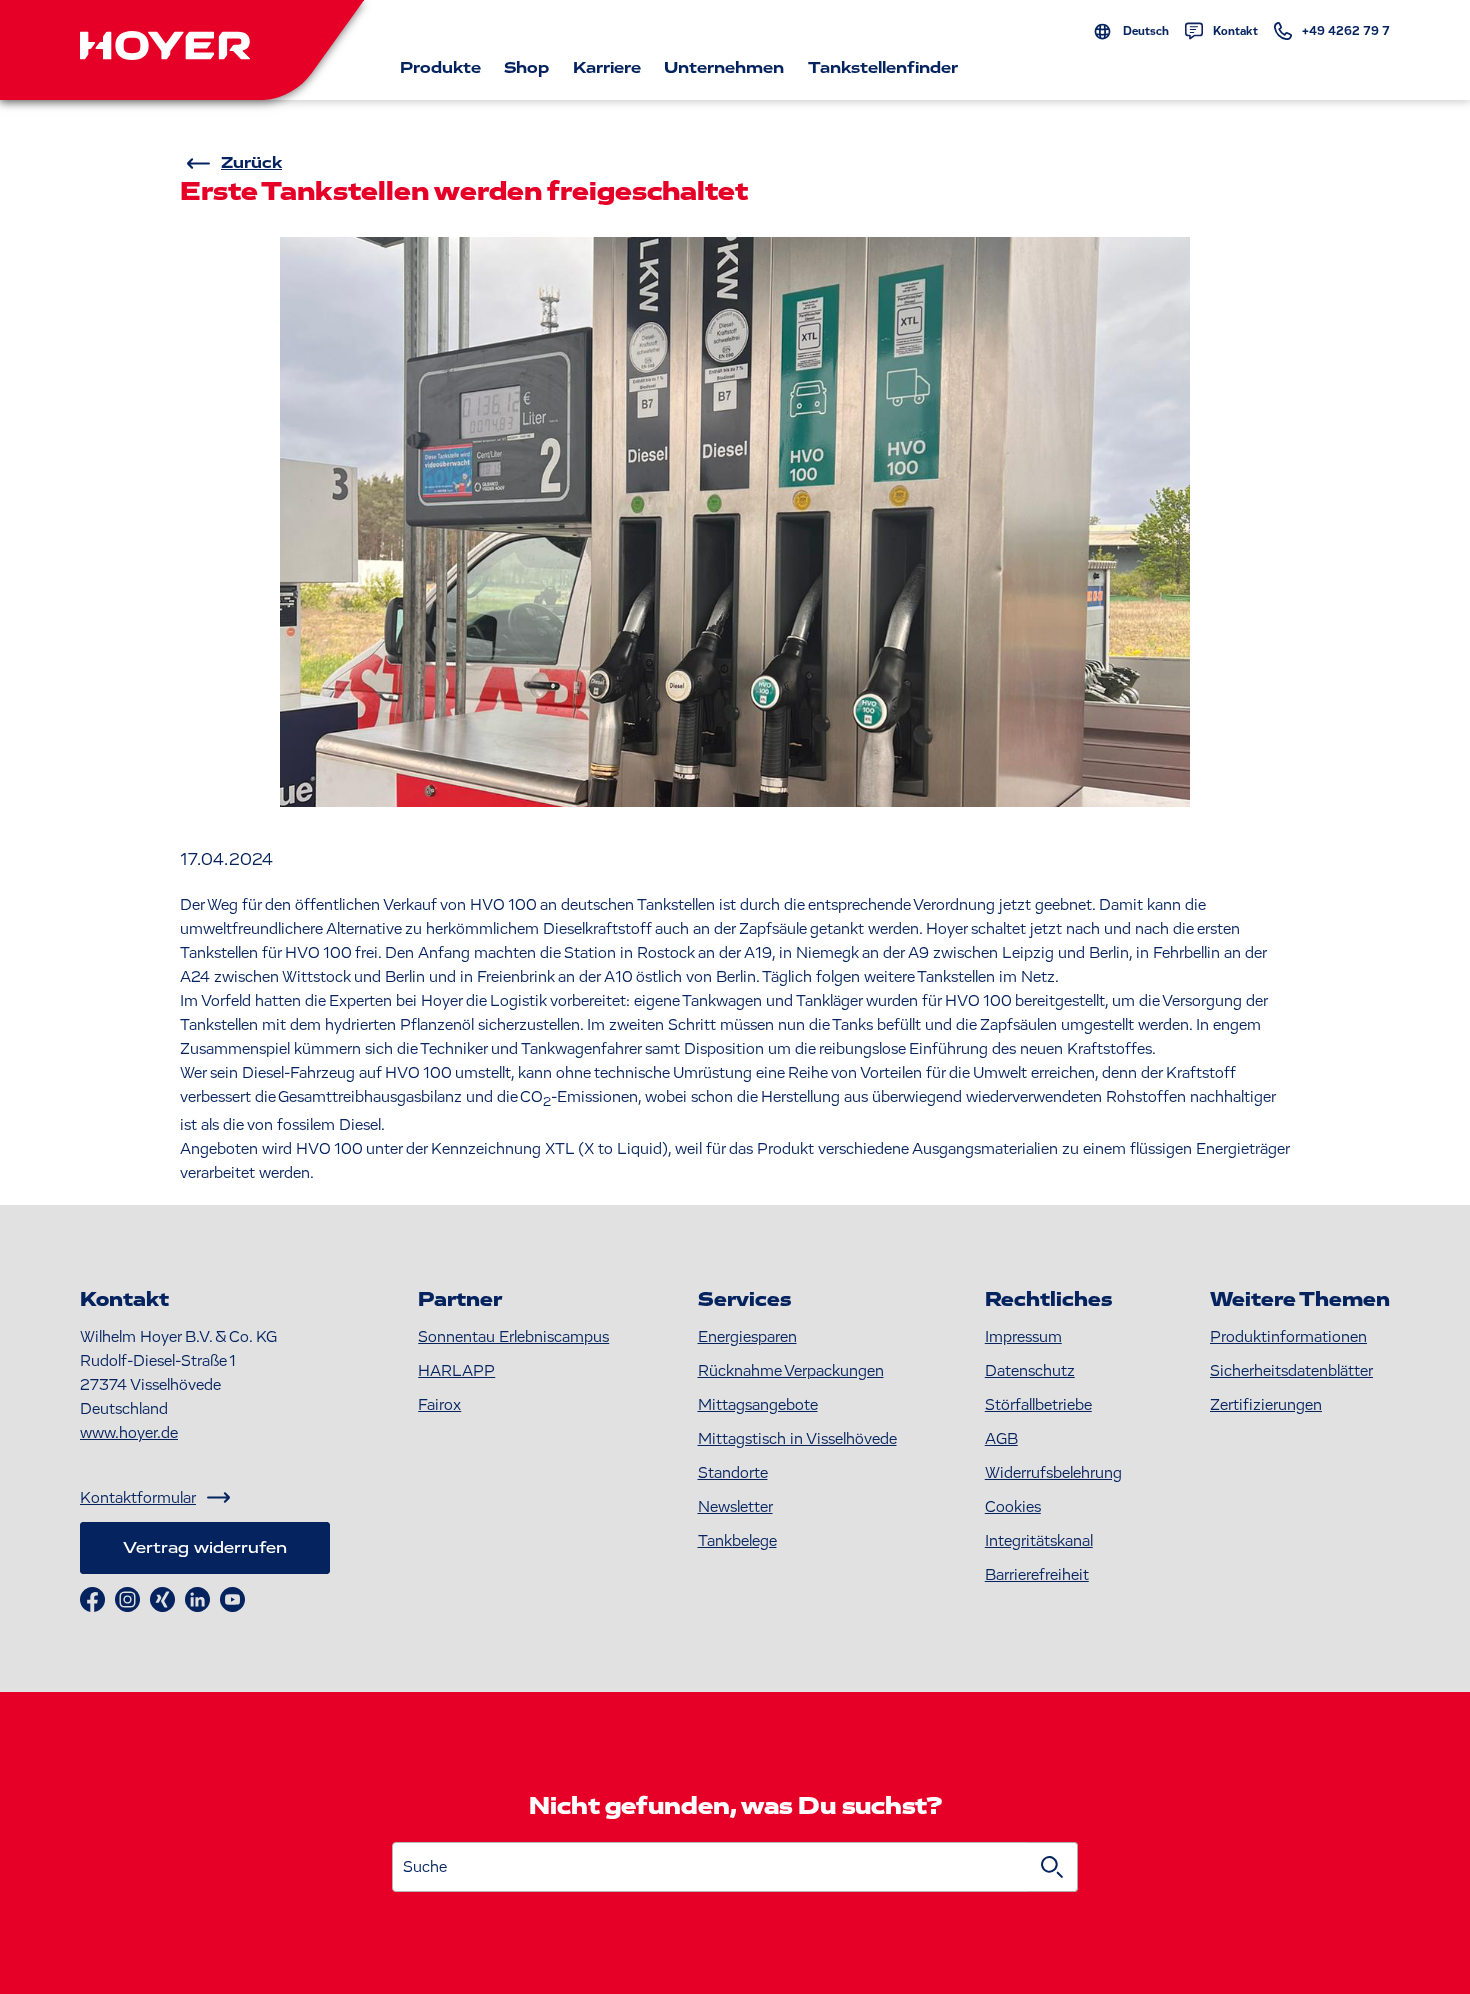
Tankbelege (737, 1541)
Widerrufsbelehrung (1053, 1473)
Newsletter (735, 1507)
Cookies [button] (1013, 1507)
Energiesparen (747, 1337)
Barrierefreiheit (1037, 1575)
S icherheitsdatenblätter (1291, 1371)
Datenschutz (1030, 1371)
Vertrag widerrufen (205, 1548)
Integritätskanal (1039, 1541)
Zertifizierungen (1266, 1405)
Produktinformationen (1288, 1337)
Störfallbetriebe (1038, 1405)
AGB (1001, 1439)
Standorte (733, 1473)
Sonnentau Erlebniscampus (513, 1337)
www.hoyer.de (129, 1433)
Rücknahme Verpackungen (791, 1371)
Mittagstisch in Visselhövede (797, 1439)
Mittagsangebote (758, 1405)
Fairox (439, 1405)
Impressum (1023, 1337)
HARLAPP (456, 1371)
